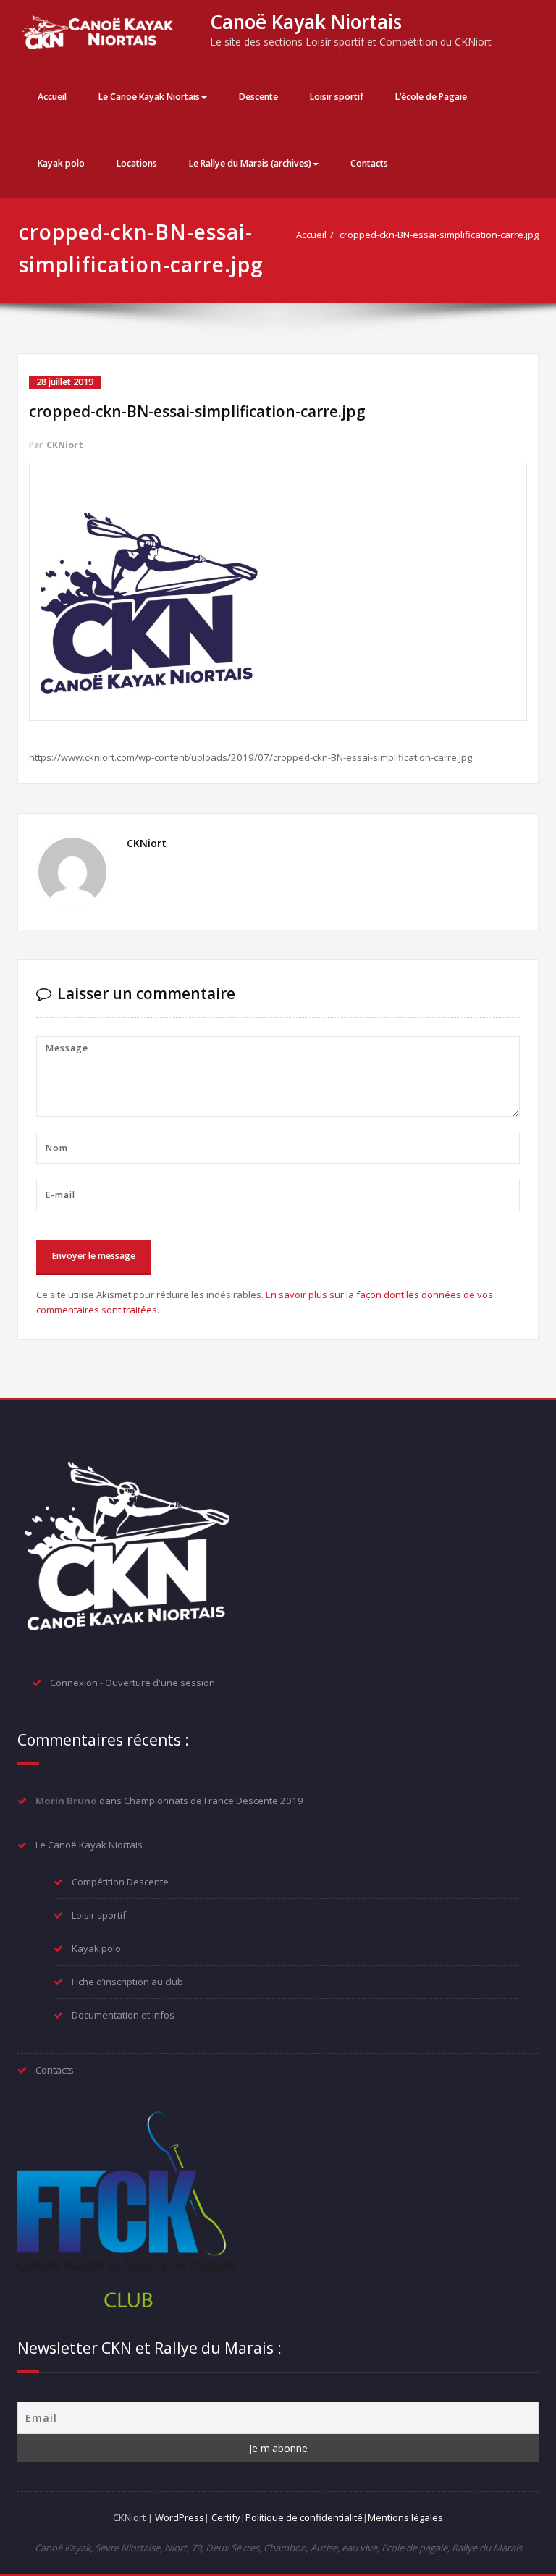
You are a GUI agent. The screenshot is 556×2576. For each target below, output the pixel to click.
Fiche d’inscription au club (127, 1982)
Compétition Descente (120, 1882)
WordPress (180, 2517)
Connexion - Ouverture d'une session (132, 1683)
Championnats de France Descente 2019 (214, 1801)
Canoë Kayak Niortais (306, 22)
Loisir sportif (337, 97)
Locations (137, 163)
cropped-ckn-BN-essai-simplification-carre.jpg (439, 235)
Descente (258, 97)
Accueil (52, 97)
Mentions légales (405, 2517)
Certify (226, 2517)
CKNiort (65, 445)
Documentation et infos (123, 2015)
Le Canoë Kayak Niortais (149, 97)
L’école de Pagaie (431, 97)
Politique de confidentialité (304, 2517)
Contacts (369, 163)
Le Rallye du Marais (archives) (250, 163)
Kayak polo (61, 163)
